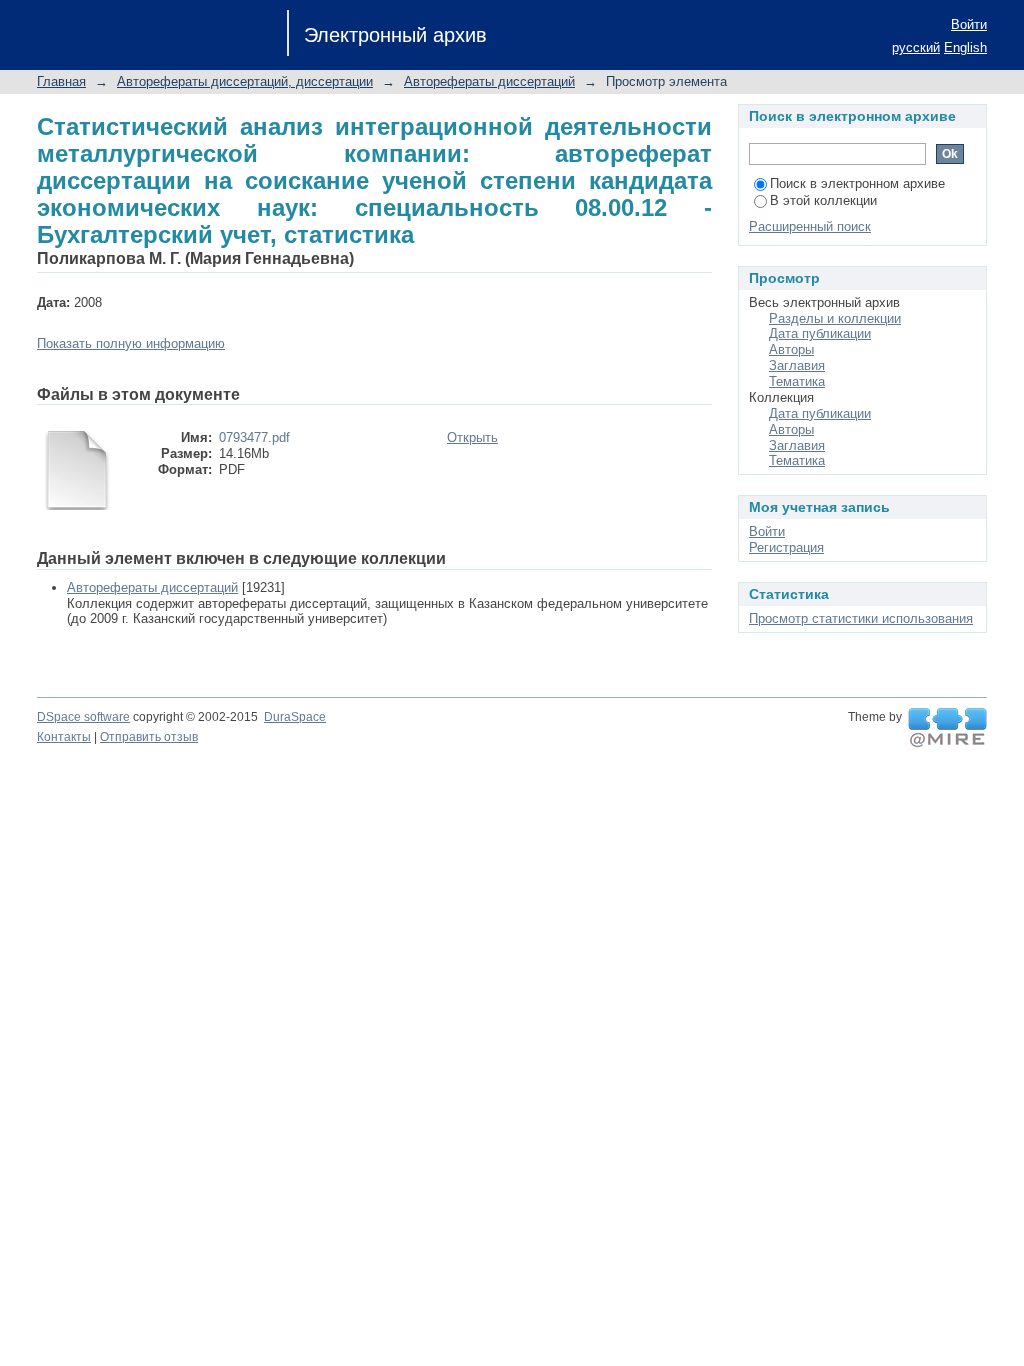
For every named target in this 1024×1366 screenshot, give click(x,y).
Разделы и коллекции (835, 318)
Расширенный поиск (810, 226)
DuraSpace (295, 717)
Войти (969, 24)
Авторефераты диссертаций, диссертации (245, 81)
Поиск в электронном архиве (857, 183)
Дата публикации (820, 333)
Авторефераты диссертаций (489, 81)
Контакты (64, 737)
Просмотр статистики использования (861, 618)
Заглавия (797, 365)
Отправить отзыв (149, 737)
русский (916, 47)
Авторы (791, 349)
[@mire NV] (947, 728)
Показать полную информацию (131, 343)
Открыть (472, 437)
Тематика (797, 381)
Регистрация (786, 547)
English (965, 47)
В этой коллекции (823, 200)
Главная (61, 81)
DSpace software (83, 717)
